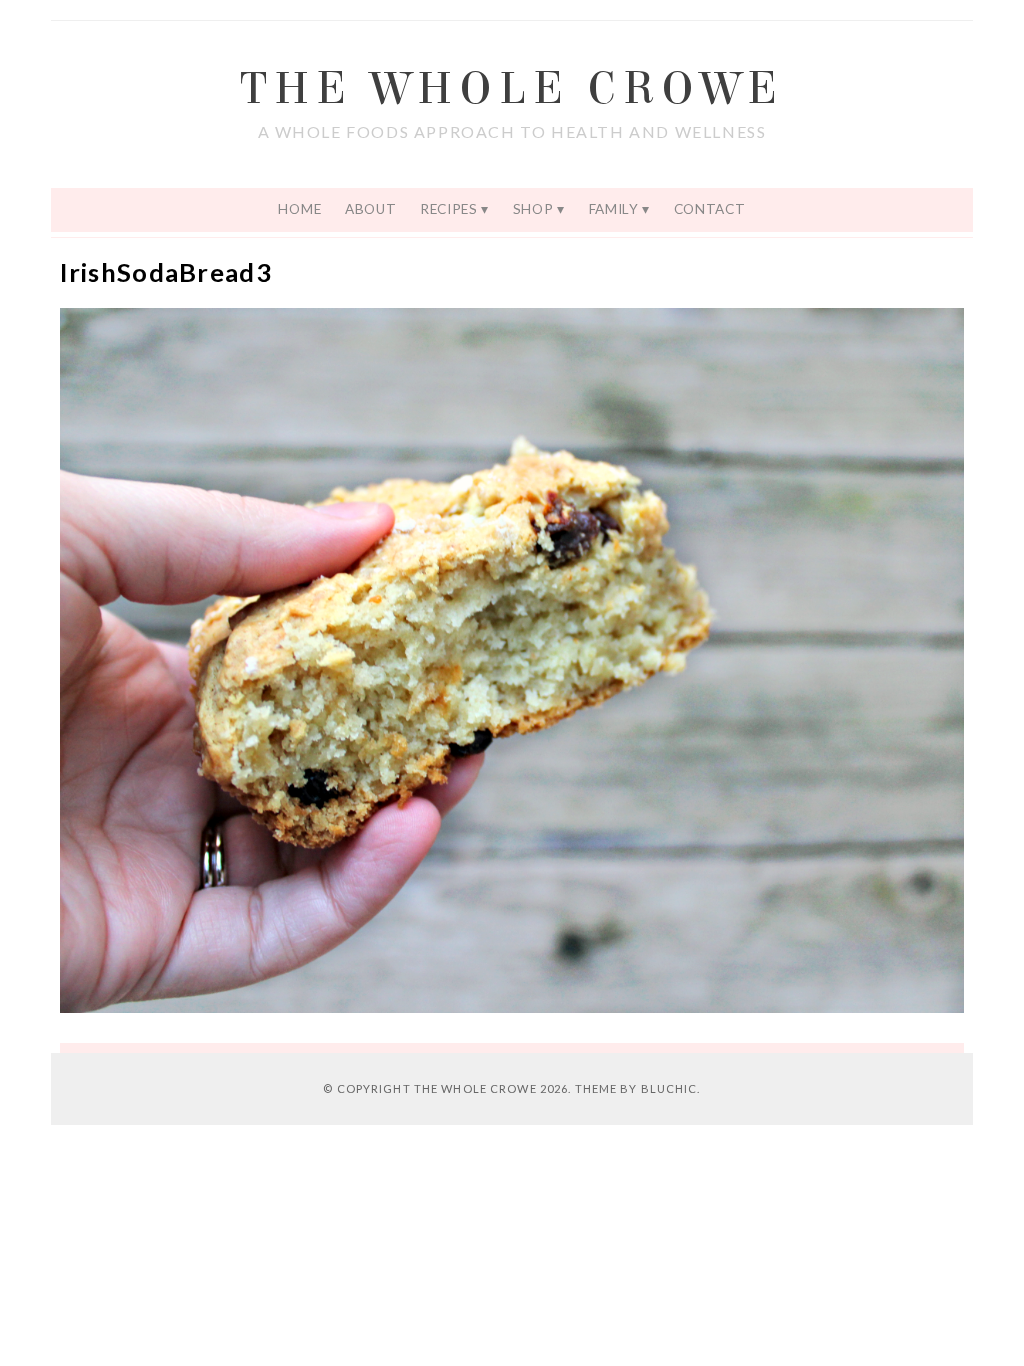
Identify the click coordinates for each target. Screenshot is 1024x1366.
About (370, 209)
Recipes (449, 209)
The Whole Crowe (512, 88)
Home (299, 209)
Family (614, 209)
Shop (533, 209)
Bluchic (669, 1088)
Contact (710, 209)
